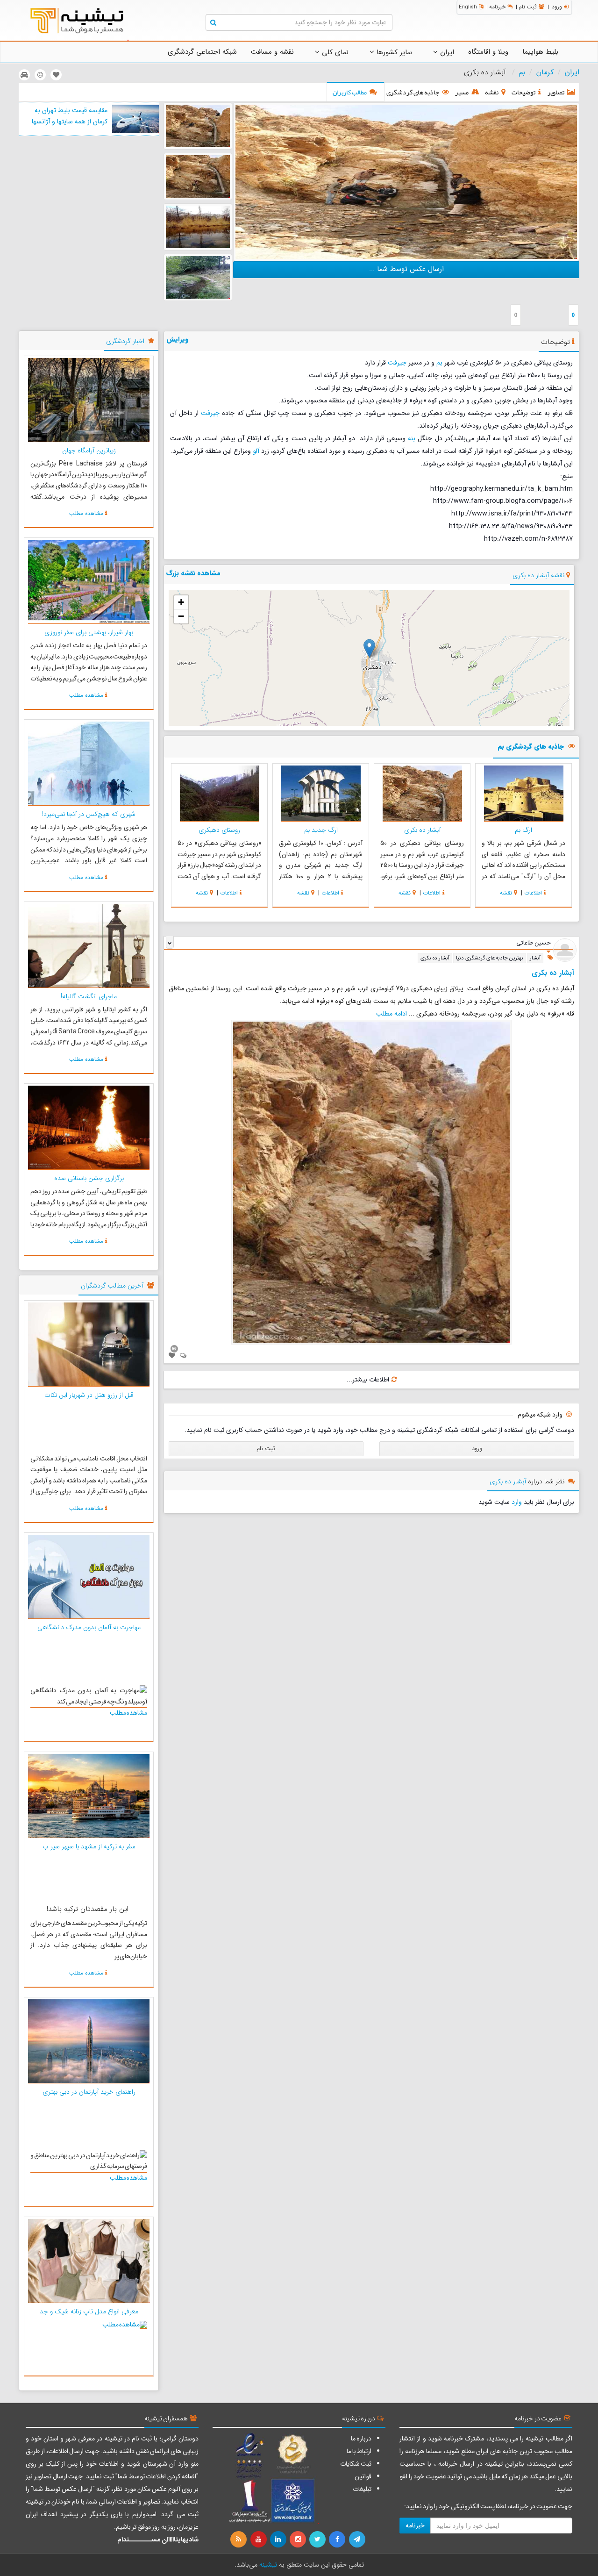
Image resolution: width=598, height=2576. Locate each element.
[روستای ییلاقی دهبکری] (198, 227)
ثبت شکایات (356, 2464)
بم (522, 72)
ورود (557, 7)
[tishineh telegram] (357, 2540)
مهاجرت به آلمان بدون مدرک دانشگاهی (89, 1627)
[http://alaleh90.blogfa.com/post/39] (406, 181)
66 (174, 1348)
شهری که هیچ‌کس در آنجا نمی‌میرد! (89, 814)
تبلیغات (362, 2489)
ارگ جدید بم (321, 830)
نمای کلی (334, 52)
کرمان (545, 72)
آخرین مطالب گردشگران (112, 1286)
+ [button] (181, 602)
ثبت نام (528, 7)
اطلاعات (533, 893)
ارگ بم (523, 830)
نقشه (506, 893)
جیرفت (397, 363)
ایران (446, 52)
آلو (256, 451)
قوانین (363, 2476)
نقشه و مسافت (272, 52)
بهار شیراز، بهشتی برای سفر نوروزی (89, 632)
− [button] (181, 616)
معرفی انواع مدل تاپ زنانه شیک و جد (89, 2311)
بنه (412, 438)
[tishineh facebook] (338, 2540)
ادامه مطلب (392, 1014)
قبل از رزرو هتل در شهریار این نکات (89, 1395)
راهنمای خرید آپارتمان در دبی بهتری (89, 2092)
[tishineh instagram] (299, 2540)
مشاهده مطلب (86, 513)
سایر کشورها (393, 52)
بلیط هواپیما (540, 52)
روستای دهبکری (219, 830)
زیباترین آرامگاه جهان (89, 451)
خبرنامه (497, 7)
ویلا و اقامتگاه (488, 52)
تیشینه (268, 2565)
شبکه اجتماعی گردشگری (202, 52)
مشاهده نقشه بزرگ (193, 573)
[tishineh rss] (240, 2540)
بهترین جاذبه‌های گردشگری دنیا (490, 958)
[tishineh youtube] (259, 2540)
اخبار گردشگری (125, 341)
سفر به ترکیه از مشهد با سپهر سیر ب (89, 1846)
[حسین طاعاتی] (565, 950)
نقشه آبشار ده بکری (538, 575)
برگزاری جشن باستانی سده (89, 1178)
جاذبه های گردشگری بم (531, 747)
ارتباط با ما (359, 2451)
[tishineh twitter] (318, 2540)
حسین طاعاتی (534, 943)
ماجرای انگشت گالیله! (89, 996)
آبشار (535, 958)
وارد (517, 1502)
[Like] (172, 1356)
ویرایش (178, 339)
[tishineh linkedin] (279, 2540)
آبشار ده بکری (422, 830)
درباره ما (361, 2439)
